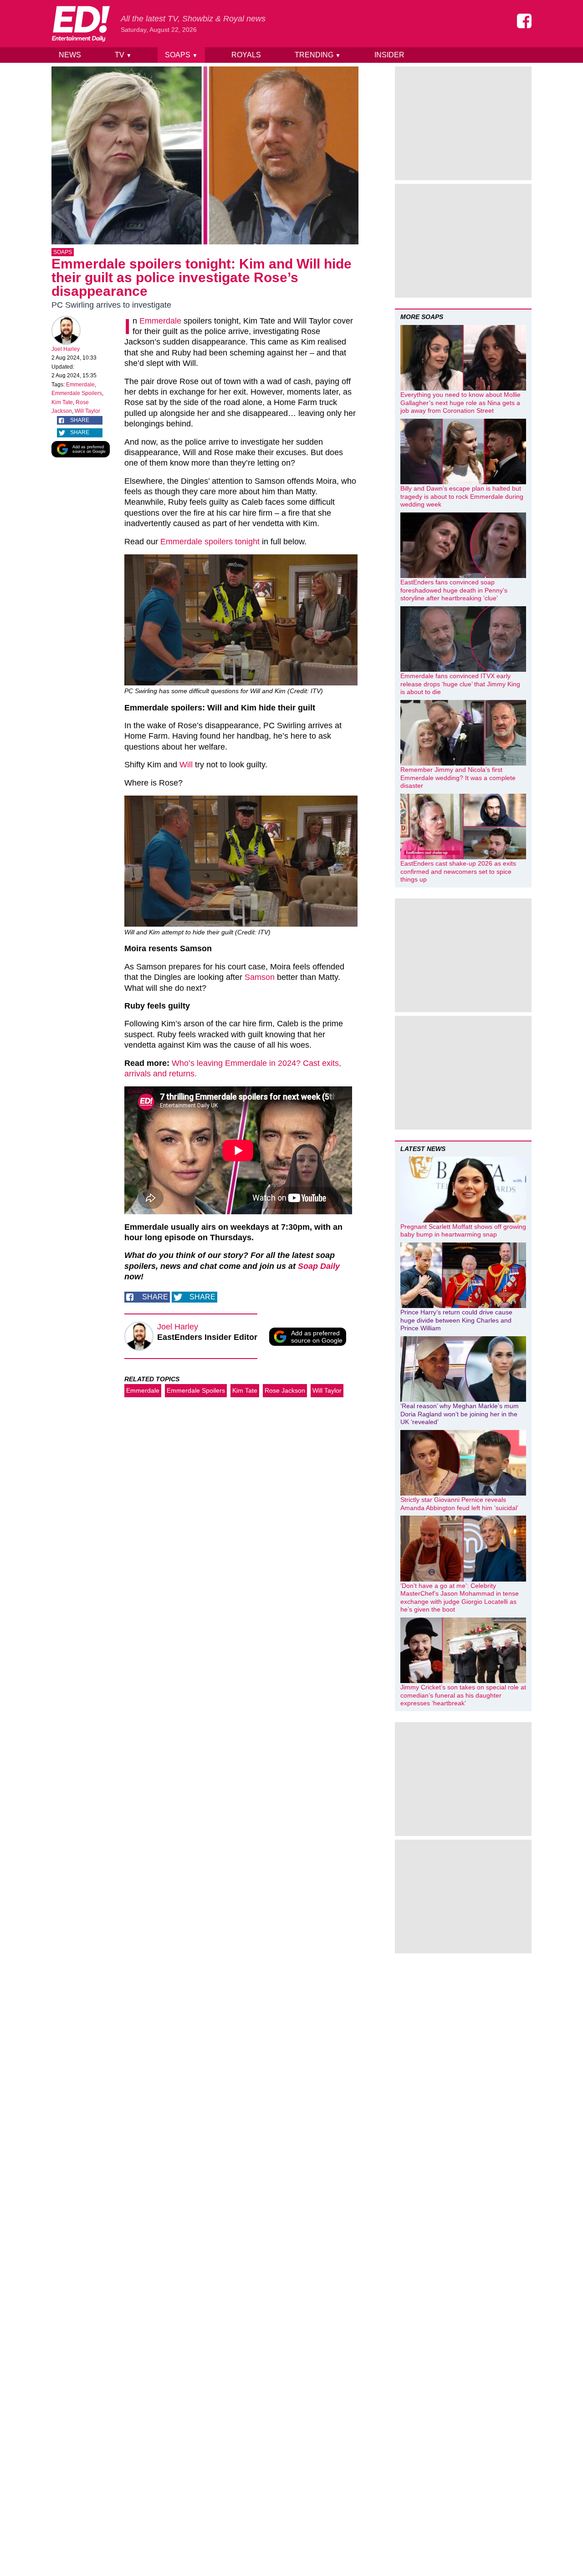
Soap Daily (319, 1266)
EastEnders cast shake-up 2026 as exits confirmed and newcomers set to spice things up (458, 871)
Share (80, 420)
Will (186, 765)
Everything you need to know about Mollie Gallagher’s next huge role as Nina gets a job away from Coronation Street (460, 403)
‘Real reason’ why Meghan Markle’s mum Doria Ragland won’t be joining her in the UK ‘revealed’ (460, 1414)
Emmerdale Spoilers (77, 393)
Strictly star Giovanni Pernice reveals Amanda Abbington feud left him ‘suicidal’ (459, 1504)
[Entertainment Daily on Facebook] (524, 21)
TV (123, 55)
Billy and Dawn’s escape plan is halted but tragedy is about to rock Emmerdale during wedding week (462, 496)
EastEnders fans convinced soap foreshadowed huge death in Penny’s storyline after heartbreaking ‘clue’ (454, 590)
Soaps (181, 55)
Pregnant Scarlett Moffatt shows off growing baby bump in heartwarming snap (463, 1231)
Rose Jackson (285, 1390)
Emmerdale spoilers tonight (210, 542)
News (70, 55)
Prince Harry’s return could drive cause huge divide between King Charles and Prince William (456, 1320)
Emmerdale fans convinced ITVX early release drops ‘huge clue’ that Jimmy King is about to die (460, 684)
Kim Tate (62, 402)
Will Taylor (87, 411)
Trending (318, 55)
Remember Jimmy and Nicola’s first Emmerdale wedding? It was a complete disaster (458, 778)
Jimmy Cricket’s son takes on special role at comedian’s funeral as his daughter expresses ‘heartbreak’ (463, 1695)
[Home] (81, 24)
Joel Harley (66, 349)
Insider (389, 55)
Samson (260, 977)
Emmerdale (80, 385)
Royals (246, 55)
